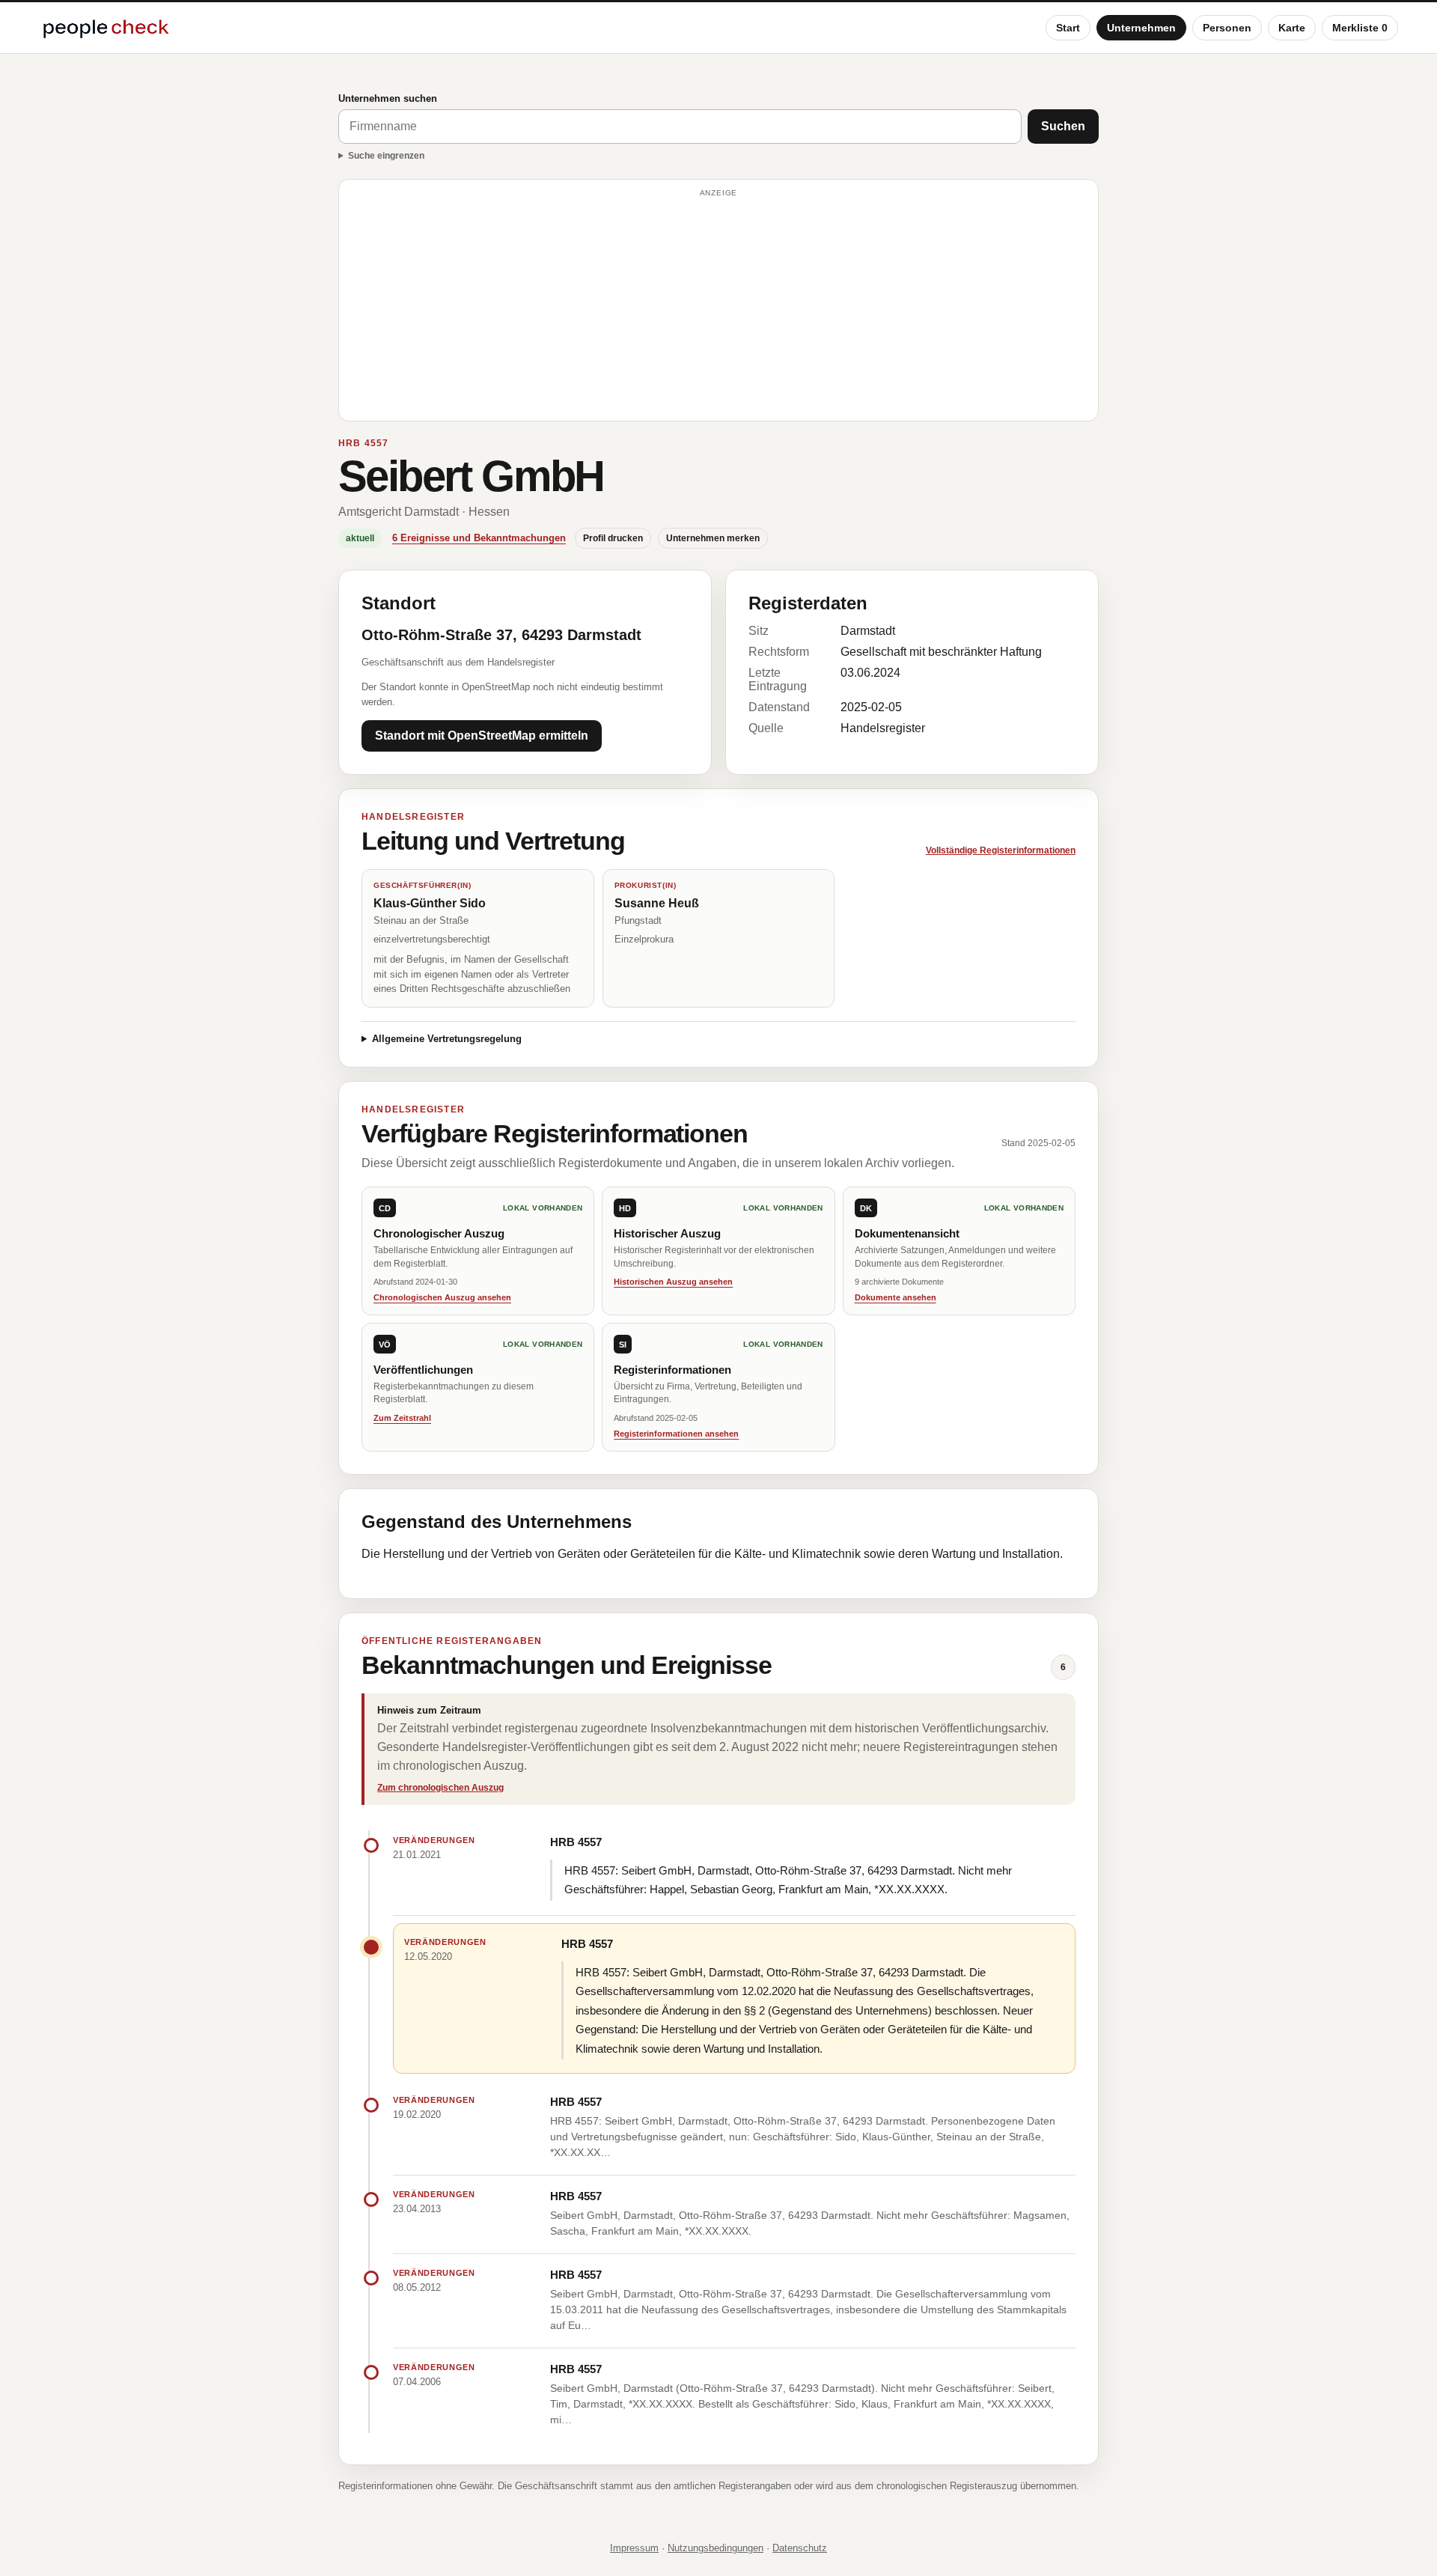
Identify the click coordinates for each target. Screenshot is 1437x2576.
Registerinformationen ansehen (676, 1434)
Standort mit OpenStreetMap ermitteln (482, 736)
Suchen (1063, 126)
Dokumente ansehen (896, 1297)
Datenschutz (800, 2548)
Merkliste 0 (1360, 28)
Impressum (634, 2548)
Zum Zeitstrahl (402, 1418)
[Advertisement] (718, 307)
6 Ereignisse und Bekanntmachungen (479, 538)
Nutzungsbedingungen (716, 2548)
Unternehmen (1141, 28)
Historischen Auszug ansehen (673, 1282)
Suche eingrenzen (386, 156)
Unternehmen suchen (388, 98)
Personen (1227, 28)
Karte (1292, 28)
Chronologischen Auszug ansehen (442, 1297)
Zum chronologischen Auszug (440, 1788)
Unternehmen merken (713, 538)
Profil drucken (613, 538)
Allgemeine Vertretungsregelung (447, 1039)
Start (1068, 28)
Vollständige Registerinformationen (1001, 850)
